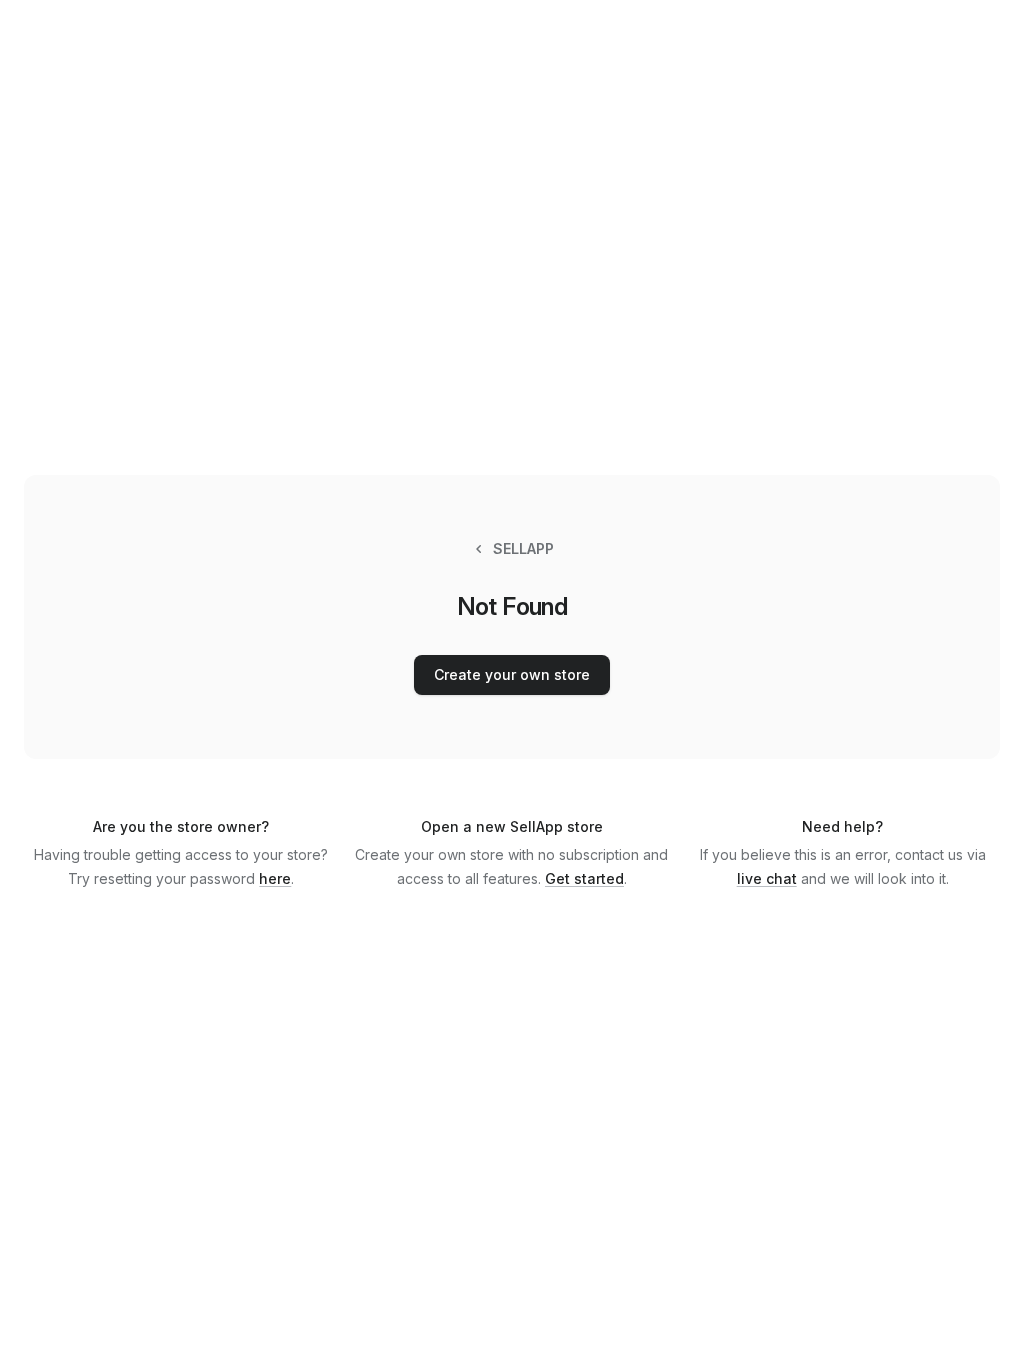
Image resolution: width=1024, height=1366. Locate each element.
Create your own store (512, 674)
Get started (584, 878)
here (275, 878)
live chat (767, 878)
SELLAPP (523, 548)
